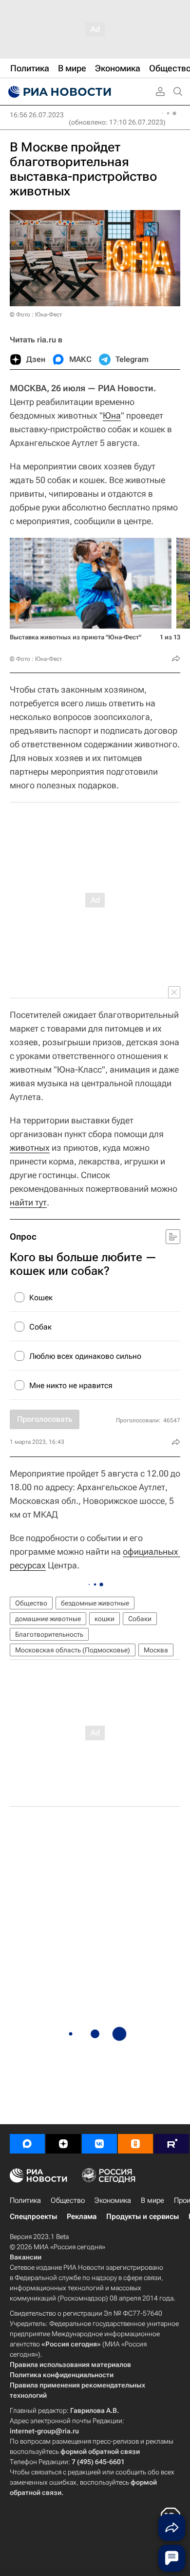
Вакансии (26, 2257)
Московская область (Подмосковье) (73, 1650)
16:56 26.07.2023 (37, 115)
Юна (112, 415)
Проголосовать (45, 1419)
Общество (31, 1603)
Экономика (113, 2200)
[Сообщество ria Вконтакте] (99, 2144)
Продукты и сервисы (142, 2217)
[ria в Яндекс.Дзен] (63, 2144)
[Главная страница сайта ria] (58, 92)
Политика (25, 2200)
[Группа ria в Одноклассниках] (135, 2144)
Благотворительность (49, 1634)
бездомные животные (95, 1603)
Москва (156, 1650)
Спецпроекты (33, 2217)
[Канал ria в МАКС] (27, 2144)
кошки (104, 1619)
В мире (152, 2200)
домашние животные (48, 1619)
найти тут (28, 1202)
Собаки (140, 1619)
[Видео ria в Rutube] (171, 2144)
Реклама (82, 2217)
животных (30, 1148)
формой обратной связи (100, 2451)
